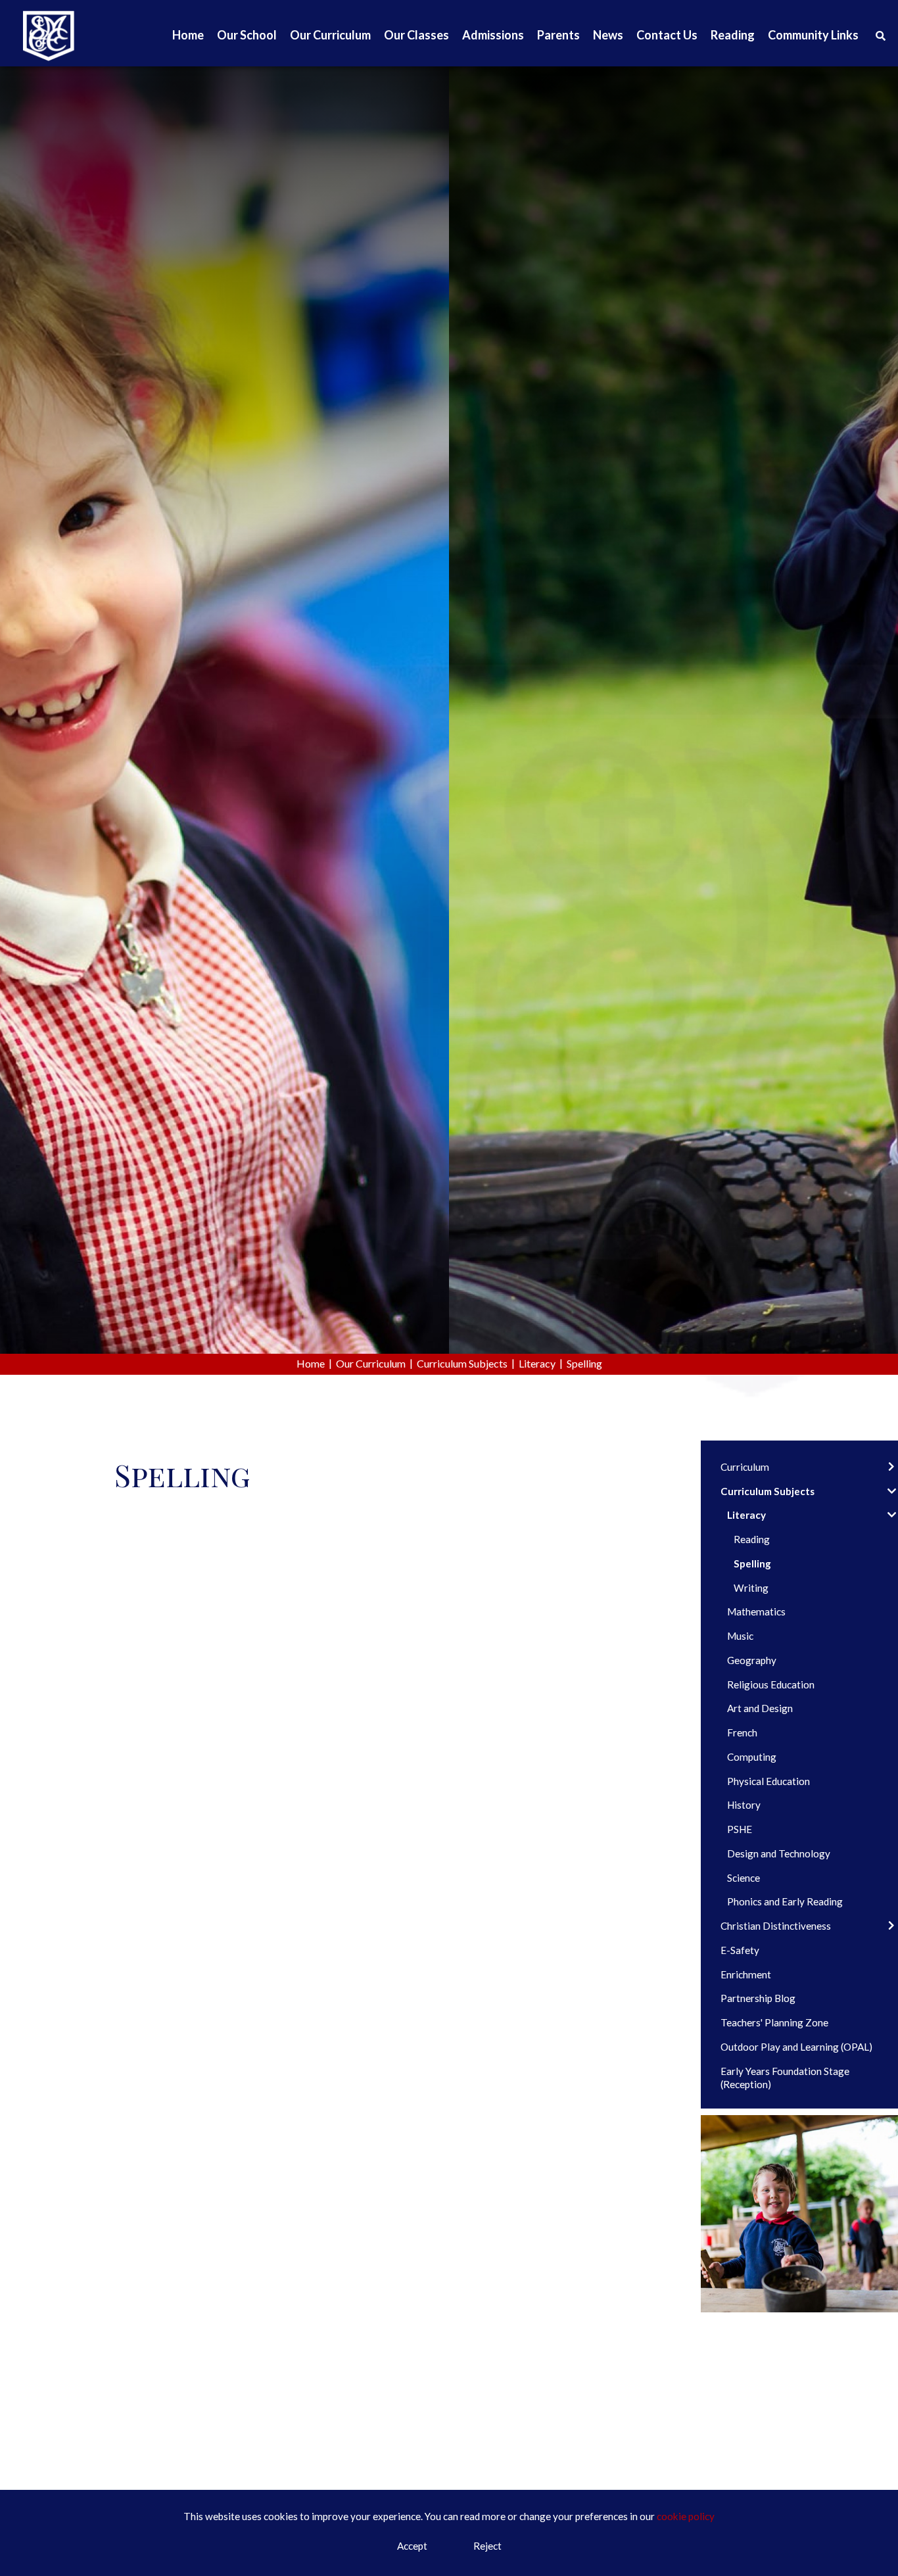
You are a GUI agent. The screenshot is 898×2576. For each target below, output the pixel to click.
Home (311, 1363)
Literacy (537, 1363)
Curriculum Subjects (462, 1363)
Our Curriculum (371, 1363)
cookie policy (686, 2516)
